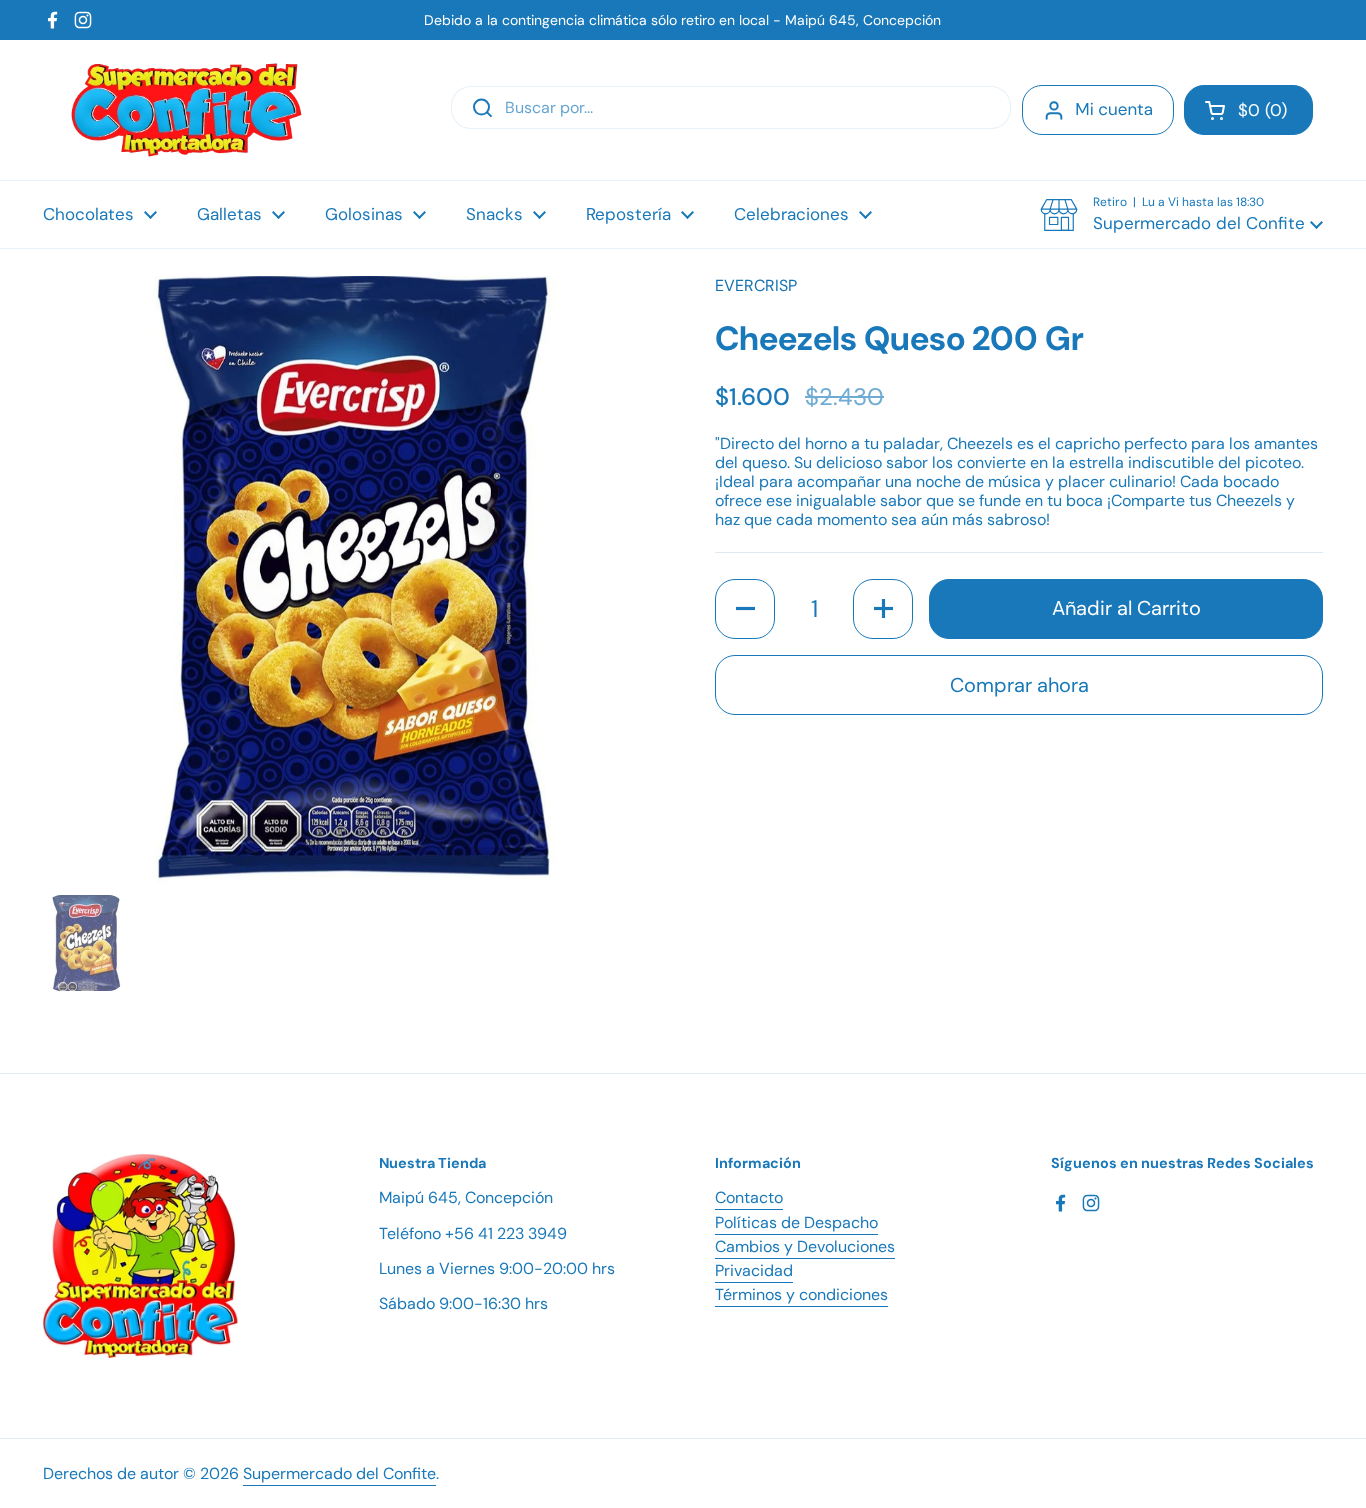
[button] (1248, 110)
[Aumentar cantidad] (883, 608)
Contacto (749, 1197)
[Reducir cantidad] (745, 608)
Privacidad (754, 1270)
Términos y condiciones (801, 1294)
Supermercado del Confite (339, 1473)
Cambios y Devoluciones (805, 1246)
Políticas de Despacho (796, 1222)
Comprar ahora (1019, 684)
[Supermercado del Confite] (186, 110)
